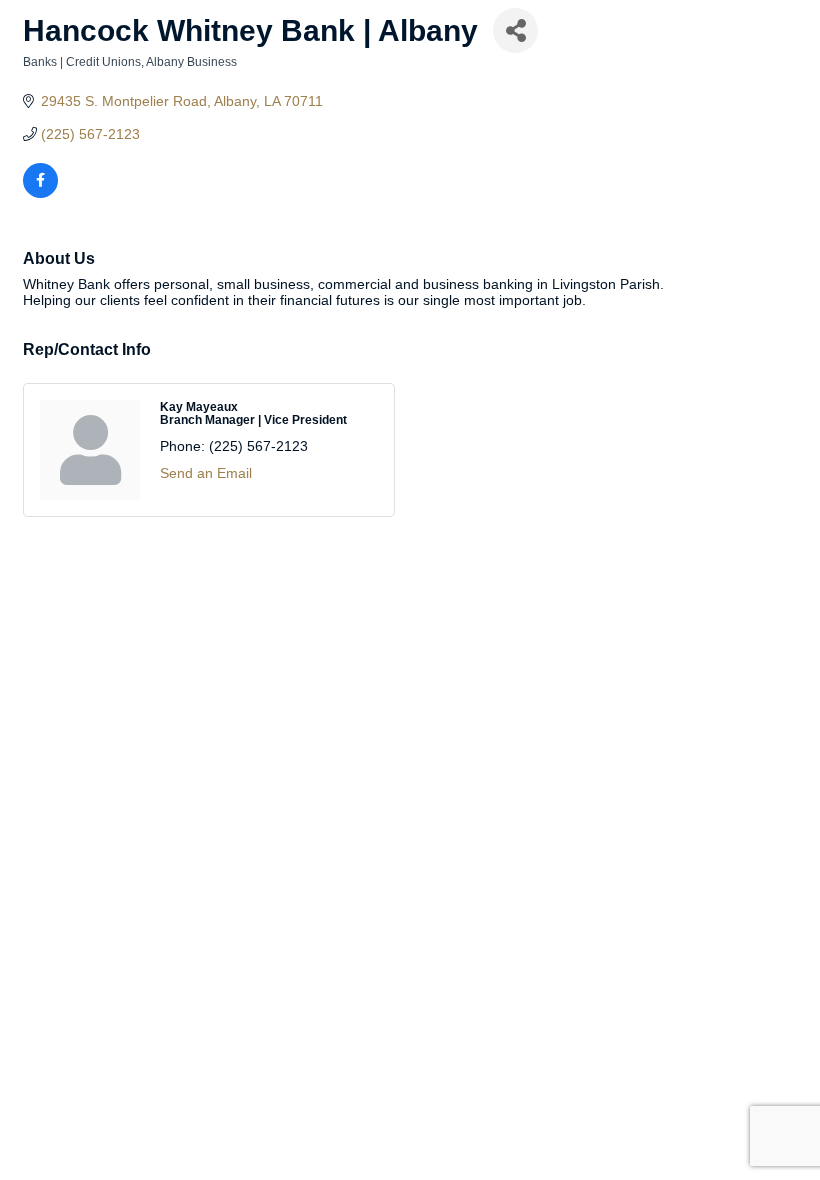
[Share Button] (515, 30)
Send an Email (206, 473)
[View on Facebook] (40, 193)
